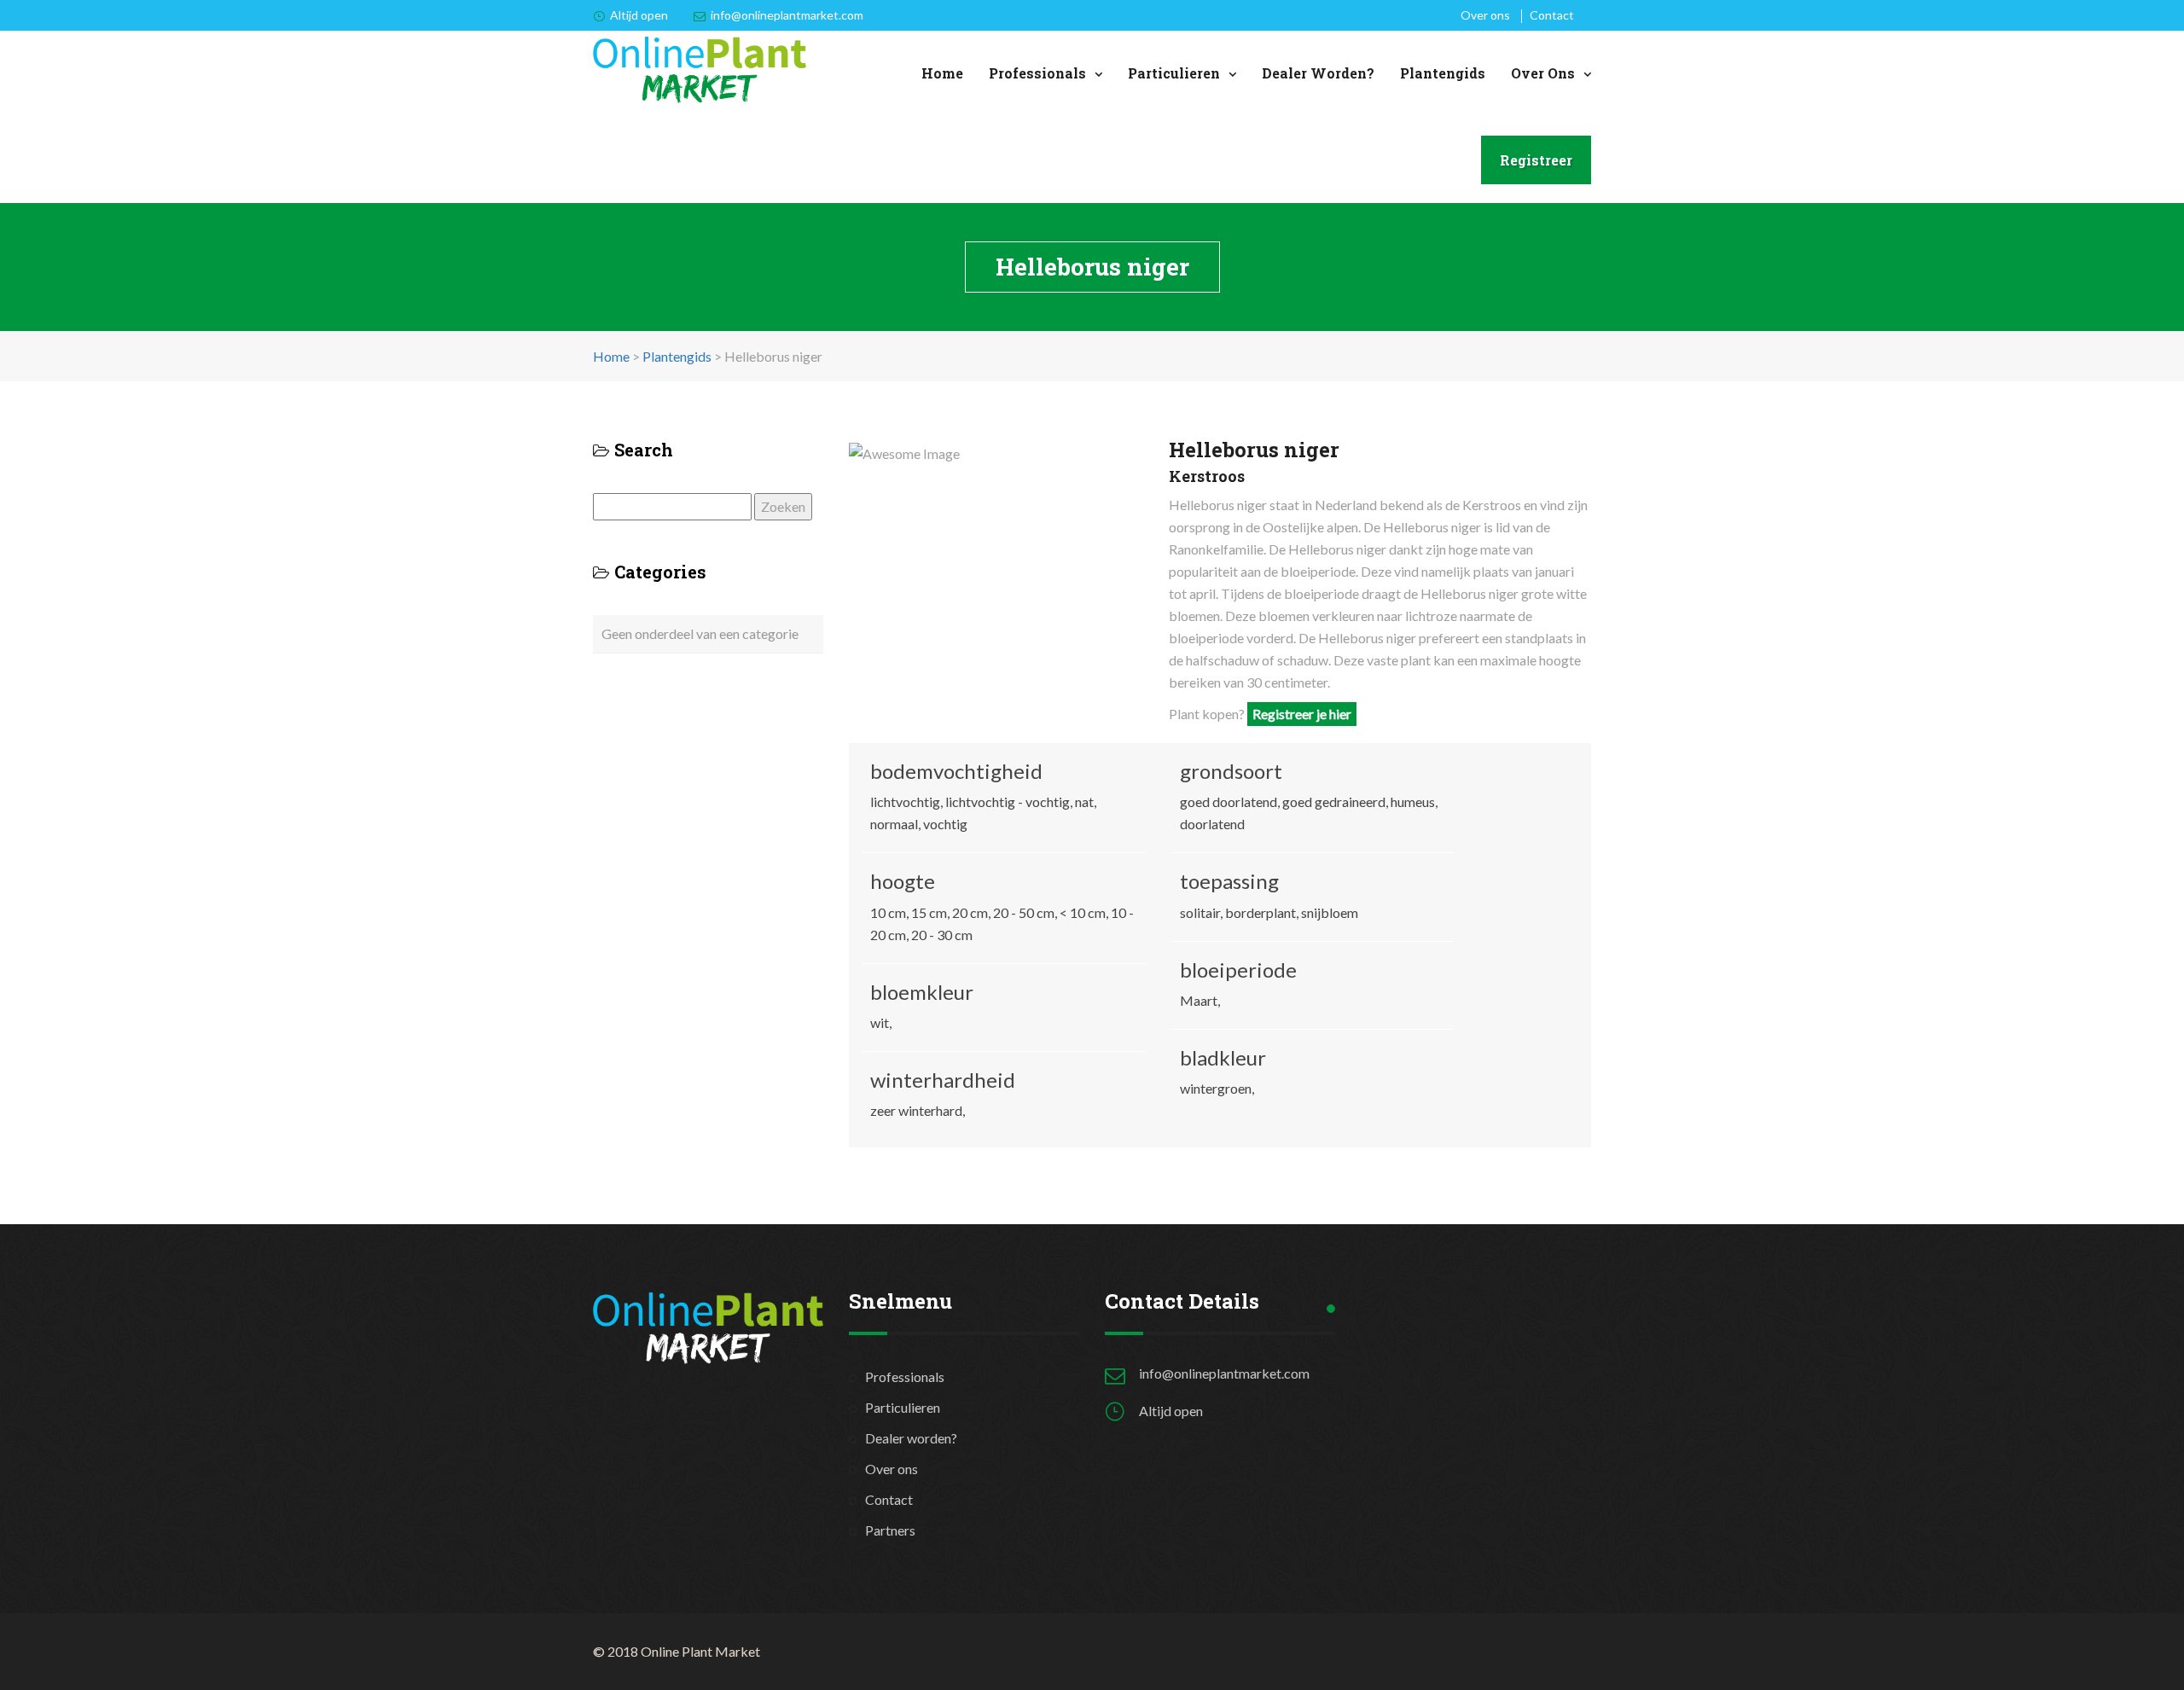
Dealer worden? (1318, 73)
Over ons (1485, 15)
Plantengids (1443, 73)
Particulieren (1174, 73)
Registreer (1536, 160)
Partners (890, 1530)
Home (942, 73)
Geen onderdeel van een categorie (700, 633)
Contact (1552, 15)
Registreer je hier (1302, 714)
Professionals (1037, 73)
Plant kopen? (1260, 714)
